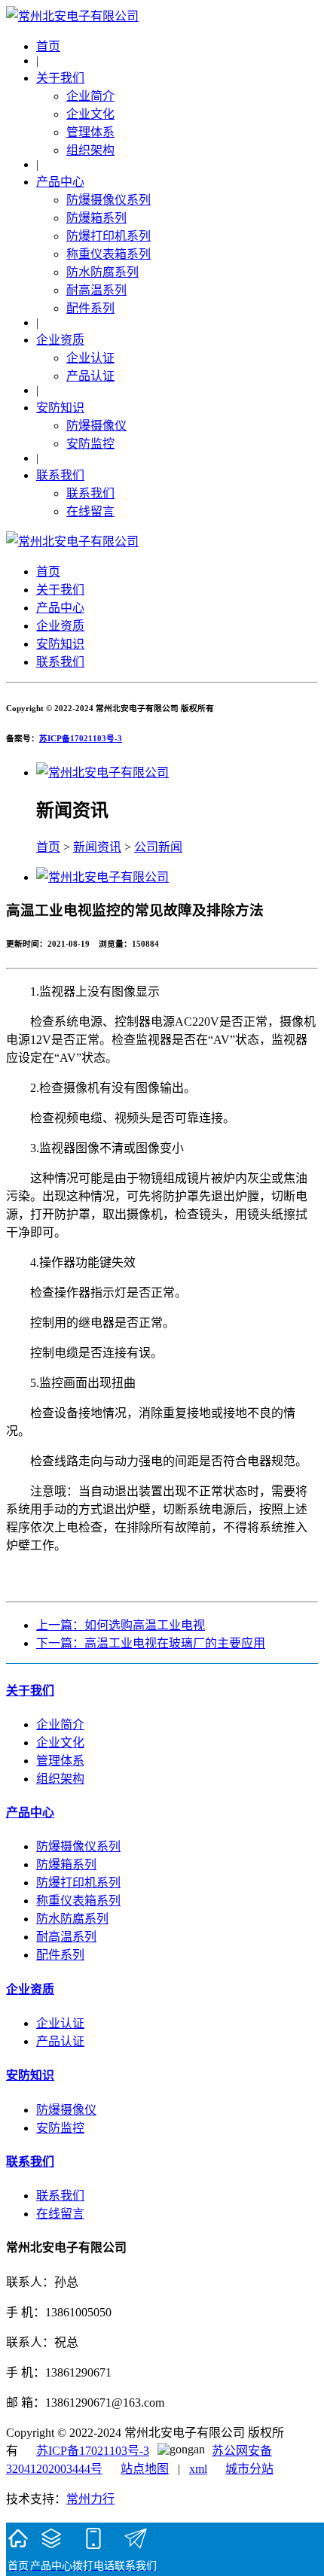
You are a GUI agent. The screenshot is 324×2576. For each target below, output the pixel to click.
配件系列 (90, 308)
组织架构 (90, 150)
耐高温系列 (96, 290)
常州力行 (90, 2499)
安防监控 (90, 444)
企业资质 (60, 340)
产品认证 (90, 376)
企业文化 (90, 114)
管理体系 (90, 132)
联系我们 (60, 475)
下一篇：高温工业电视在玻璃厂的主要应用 (151, 1643)
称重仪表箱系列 (109, 254)
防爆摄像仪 (96, 426)
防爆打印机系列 (109, 236)
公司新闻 (158, 847)
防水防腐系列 (102, 272)
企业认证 (90, 358)
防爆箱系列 (96, 218)
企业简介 (90, 96)
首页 (48, 46)
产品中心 (60, 182)
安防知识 (60, 408)
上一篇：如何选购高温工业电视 (121, 1625)
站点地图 (145, 2469)
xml (198, 2469)
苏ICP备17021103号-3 (81, 738)
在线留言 (90, 511)
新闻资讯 (97, 847)
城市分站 (249, 2469)
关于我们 (60, 78)
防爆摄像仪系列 (109, 200)
